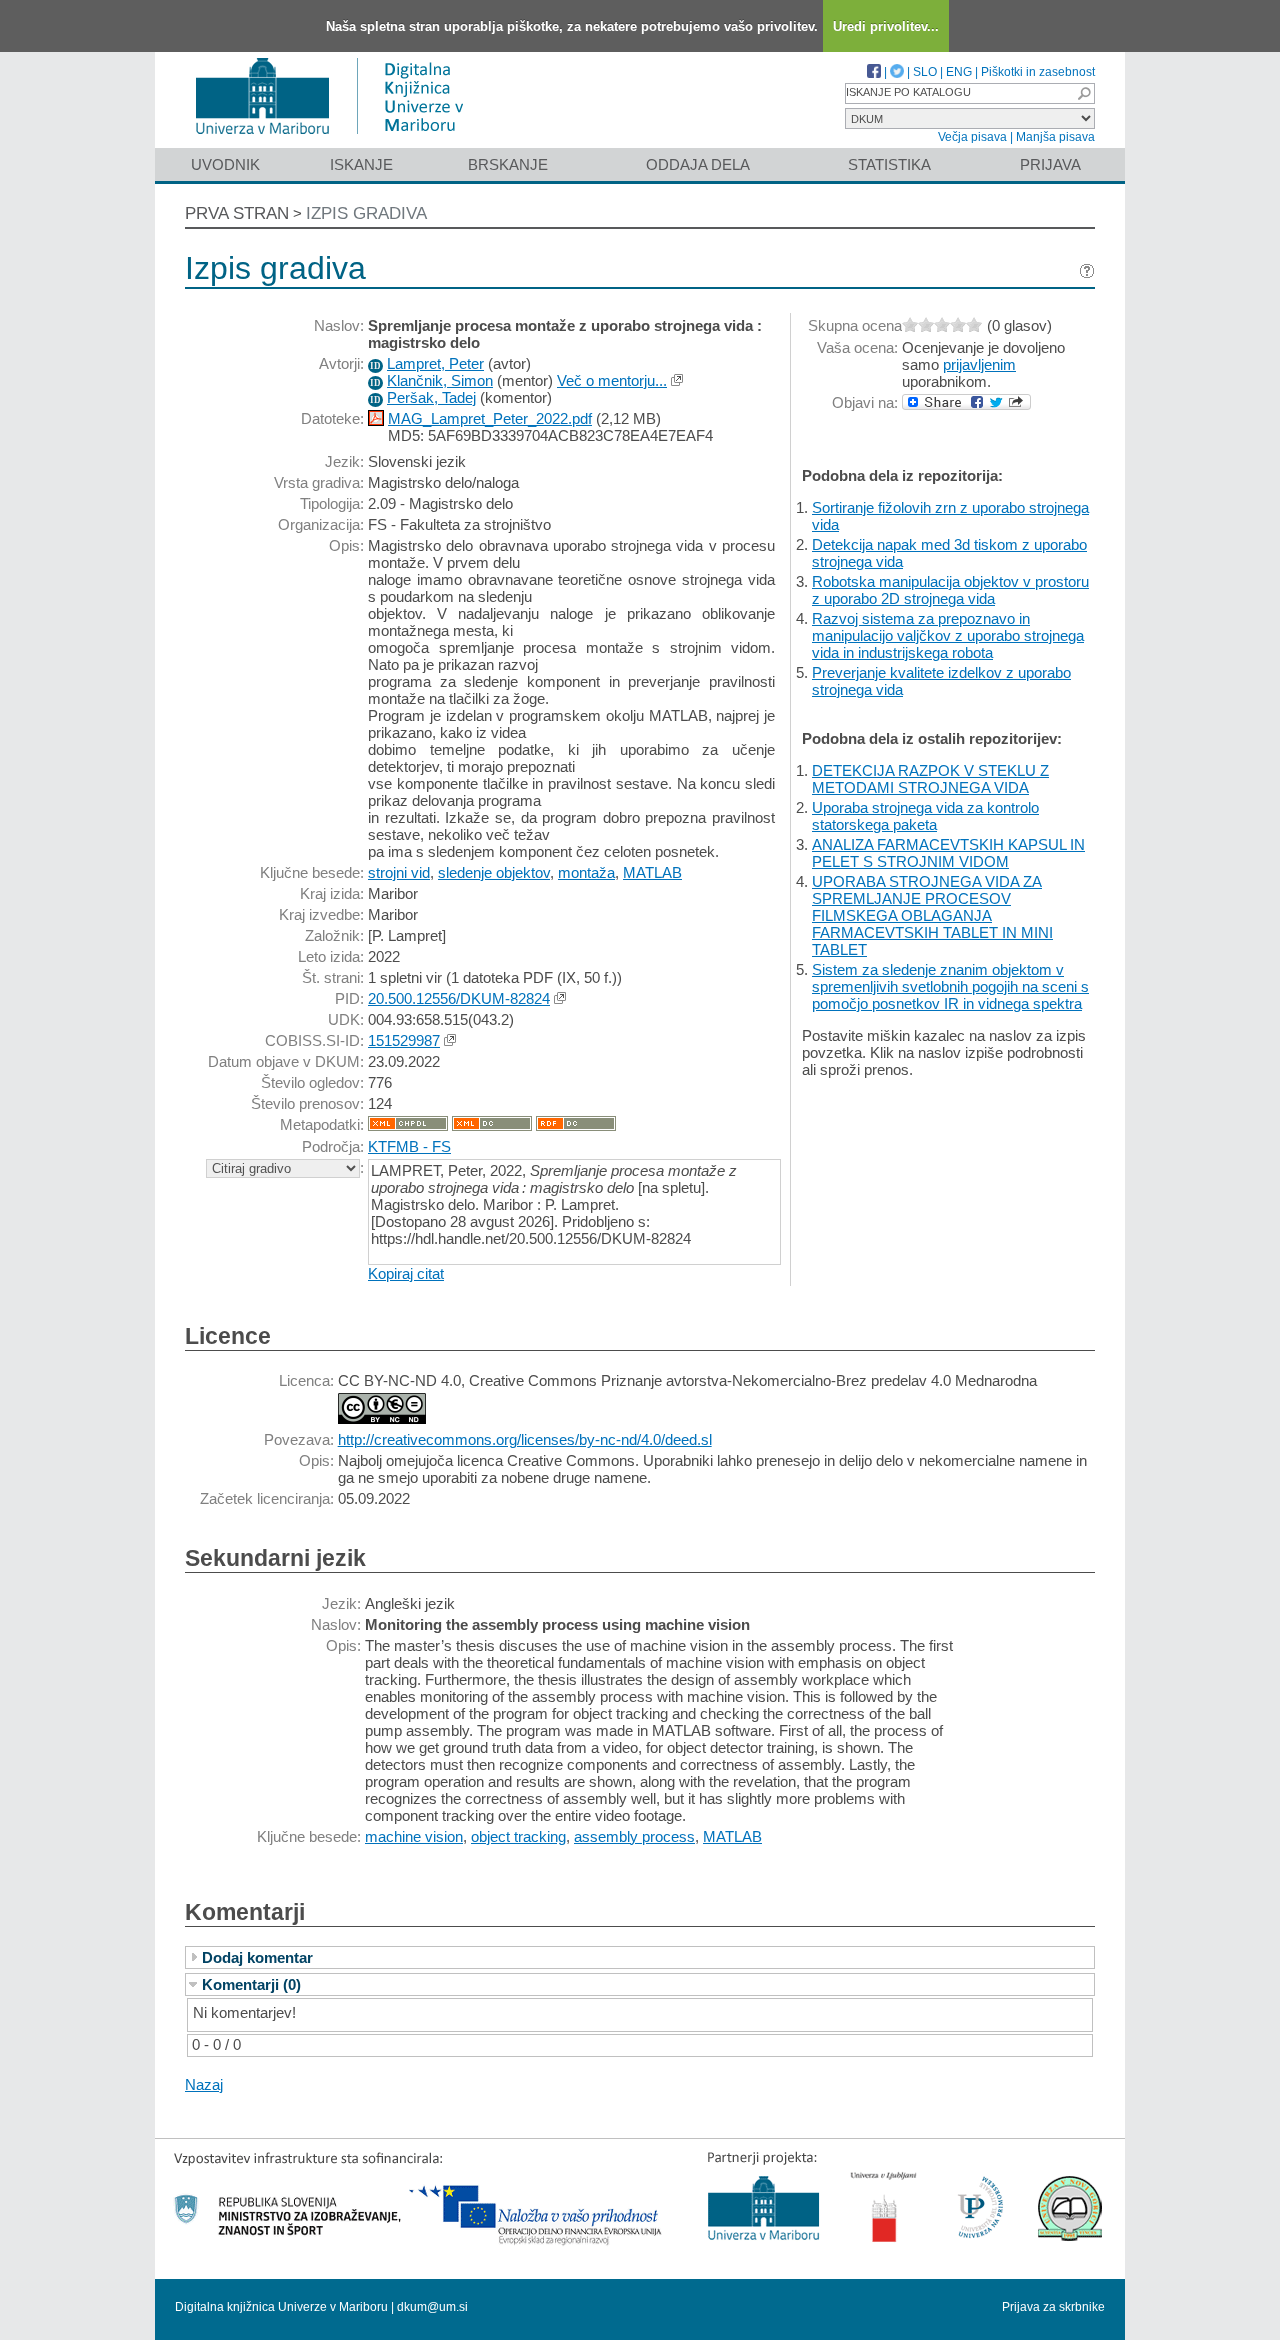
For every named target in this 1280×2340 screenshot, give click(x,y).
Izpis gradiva (366, 213)
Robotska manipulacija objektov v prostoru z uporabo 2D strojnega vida (950, 590)
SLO (925, 72)
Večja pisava (972, 137)
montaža (586, 872)
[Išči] (1084, 93)
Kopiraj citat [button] (406, 1273)
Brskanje (508, 164)
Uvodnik (225, 164)
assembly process (634, 1836)
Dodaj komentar (257, 1957)
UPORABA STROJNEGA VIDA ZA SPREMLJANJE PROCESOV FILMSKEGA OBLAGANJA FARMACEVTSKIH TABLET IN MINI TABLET (932, 915)
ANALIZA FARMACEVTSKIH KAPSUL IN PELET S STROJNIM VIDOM (948, 853)
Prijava (1050, 164)
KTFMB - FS (409, 1146)
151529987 (404, 1040)
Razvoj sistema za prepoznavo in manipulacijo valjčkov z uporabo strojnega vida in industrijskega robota (948, 635)
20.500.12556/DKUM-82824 (459, 998)
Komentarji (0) (251, 1984)
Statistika (889, 164)
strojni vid (399, 872)
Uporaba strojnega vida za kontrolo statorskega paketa (925, 816)
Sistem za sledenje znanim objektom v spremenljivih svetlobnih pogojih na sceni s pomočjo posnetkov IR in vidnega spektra (950, 986)
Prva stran (237, 213)
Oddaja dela (698, 164)
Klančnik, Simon (440, 380)
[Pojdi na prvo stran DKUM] (337, 138)
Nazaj (204, 2084)
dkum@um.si (432, 2307)
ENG (959, 72)
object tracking (518, 1836)
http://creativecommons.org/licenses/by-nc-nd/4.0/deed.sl (525, 1439)
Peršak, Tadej (431, 397)
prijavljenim (979, 364)
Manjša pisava (1055, 137)
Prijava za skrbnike (1053, 2307)
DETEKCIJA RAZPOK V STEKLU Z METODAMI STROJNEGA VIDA (930, 779)
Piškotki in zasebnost (1038, 72)
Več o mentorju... (612, 380)
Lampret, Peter (435, 363)
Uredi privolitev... (886, 26)
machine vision (414, 1836)
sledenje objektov (494, 872)
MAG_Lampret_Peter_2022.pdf (490, 418)
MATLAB (652, 872)
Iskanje (361, 164)
